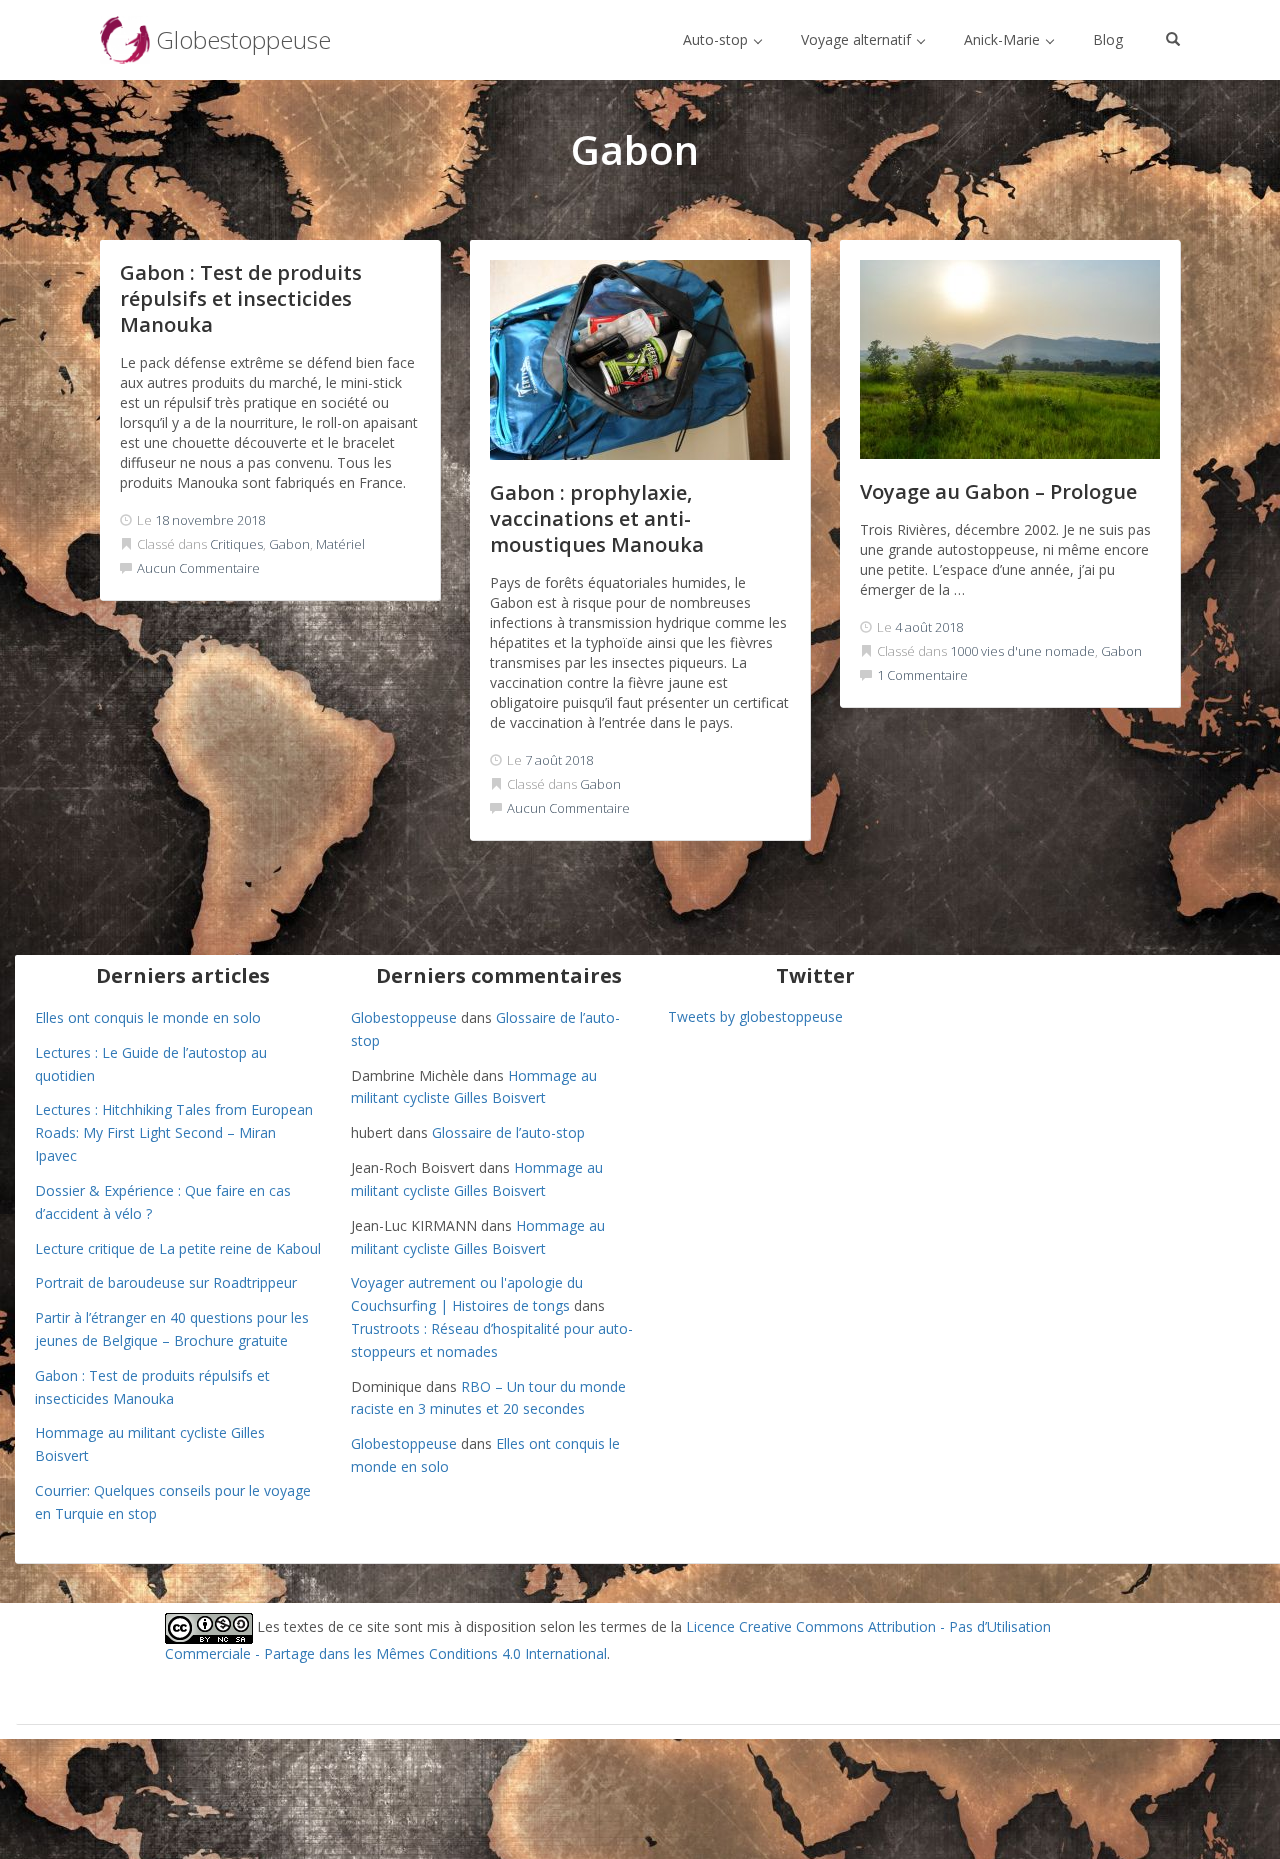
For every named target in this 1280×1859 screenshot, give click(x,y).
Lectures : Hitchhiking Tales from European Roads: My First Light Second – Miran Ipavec (174, 1132)
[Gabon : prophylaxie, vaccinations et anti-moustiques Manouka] (640, 360)
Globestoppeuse (404, 1017)
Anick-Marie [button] (1004, 39)
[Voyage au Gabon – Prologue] (1010, 359)
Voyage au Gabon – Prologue (998, 491)
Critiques (236, 544)
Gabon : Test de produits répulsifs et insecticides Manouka (241, 298)
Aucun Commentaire (198, 568)
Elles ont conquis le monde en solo (148, 1017)
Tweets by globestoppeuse (755, 1016)
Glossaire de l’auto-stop (508, 1132)
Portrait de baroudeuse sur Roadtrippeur (166, 1282)
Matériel (340, 544)
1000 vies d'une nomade (1022, 651)
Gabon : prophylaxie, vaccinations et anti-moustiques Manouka (597, 518)
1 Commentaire (922, 675)
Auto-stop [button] (717, 39)
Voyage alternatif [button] (858, 39)
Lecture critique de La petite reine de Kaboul (178, 1248)
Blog (1108, 39)
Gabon (289, 544)
